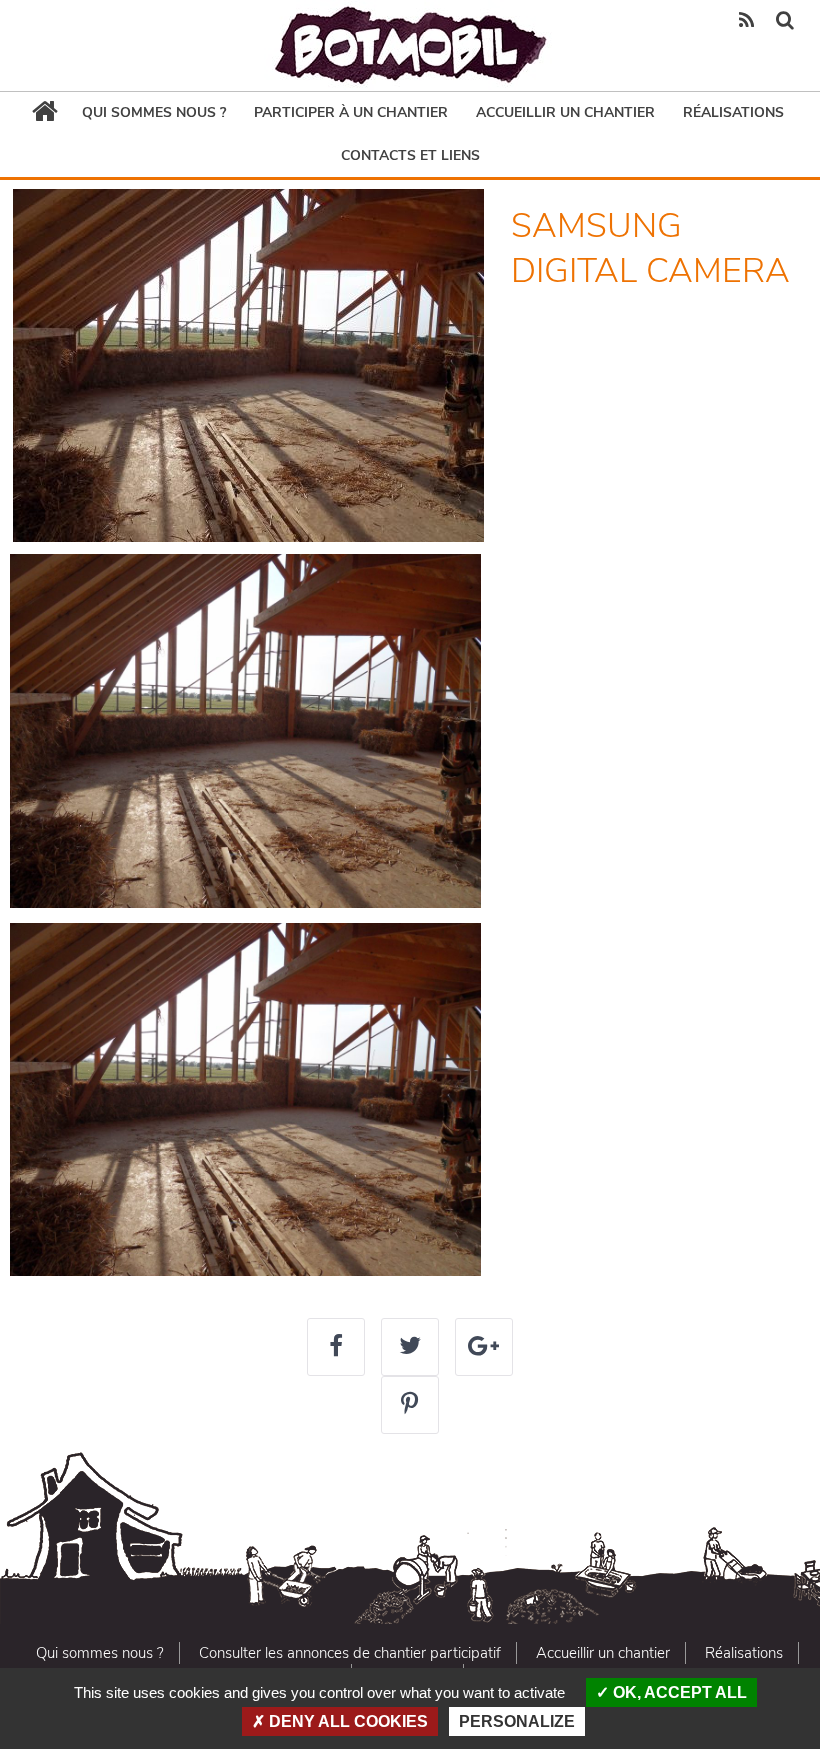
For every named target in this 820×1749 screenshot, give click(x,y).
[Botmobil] (410, 45)
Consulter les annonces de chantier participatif (350, 1653)
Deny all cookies (346, 1721)
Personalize (517, 1721)
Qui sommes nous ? (154, 112)
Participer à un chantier (351, 112)
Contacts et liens (410, 155)
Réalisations (733, 112)
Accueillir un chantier (565, 112)
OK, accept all (678, 1692)
